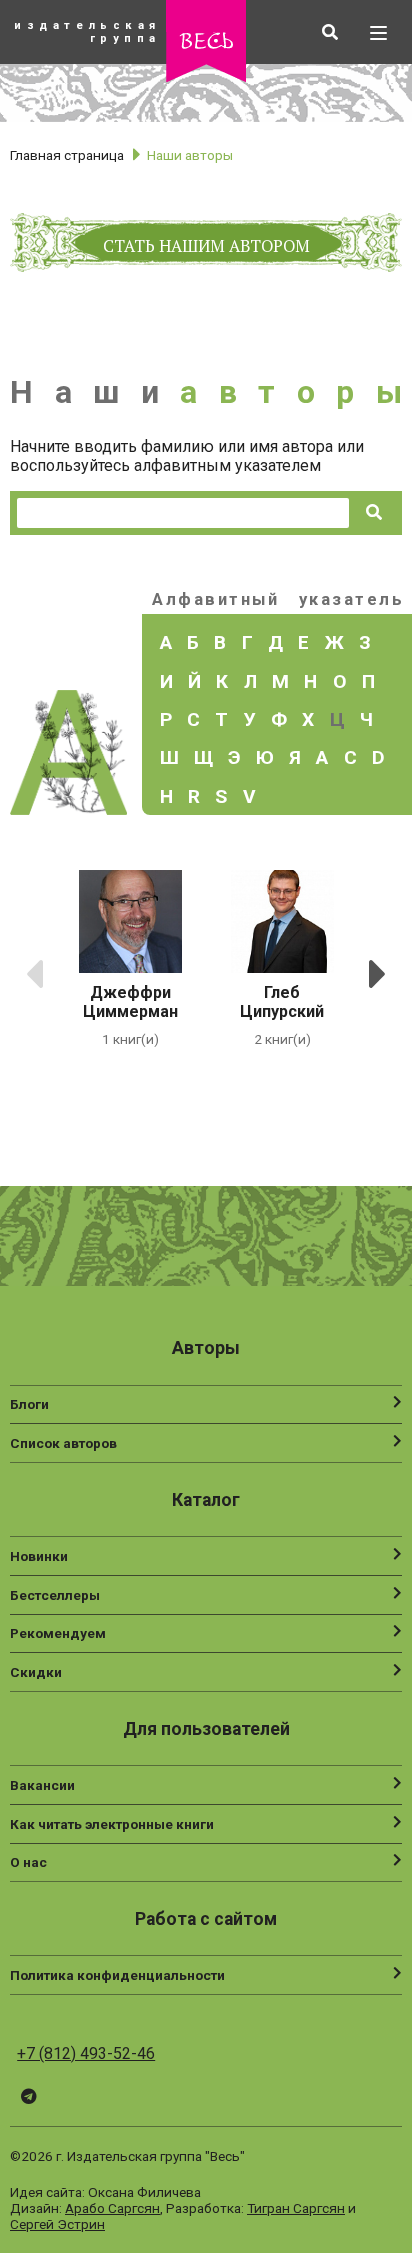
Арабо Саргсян (112, 2208)
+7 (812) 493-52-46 (86, 2053)
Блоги (29, 1404)
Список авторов (63, 1443)
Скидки (36, 1672)
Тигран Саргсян (296, 2208)
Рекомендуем (58, 1633)
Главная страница (67, 155)
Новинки (39, 1556)
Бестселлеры (55, 1595)
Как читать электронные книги (112, 1824)
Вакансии (42, 1785)
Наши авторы (190, 155)
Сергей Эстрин (57, 2224)
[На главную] (206, 76)
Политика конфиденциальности (117, 1975)
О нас (28, 1862)
